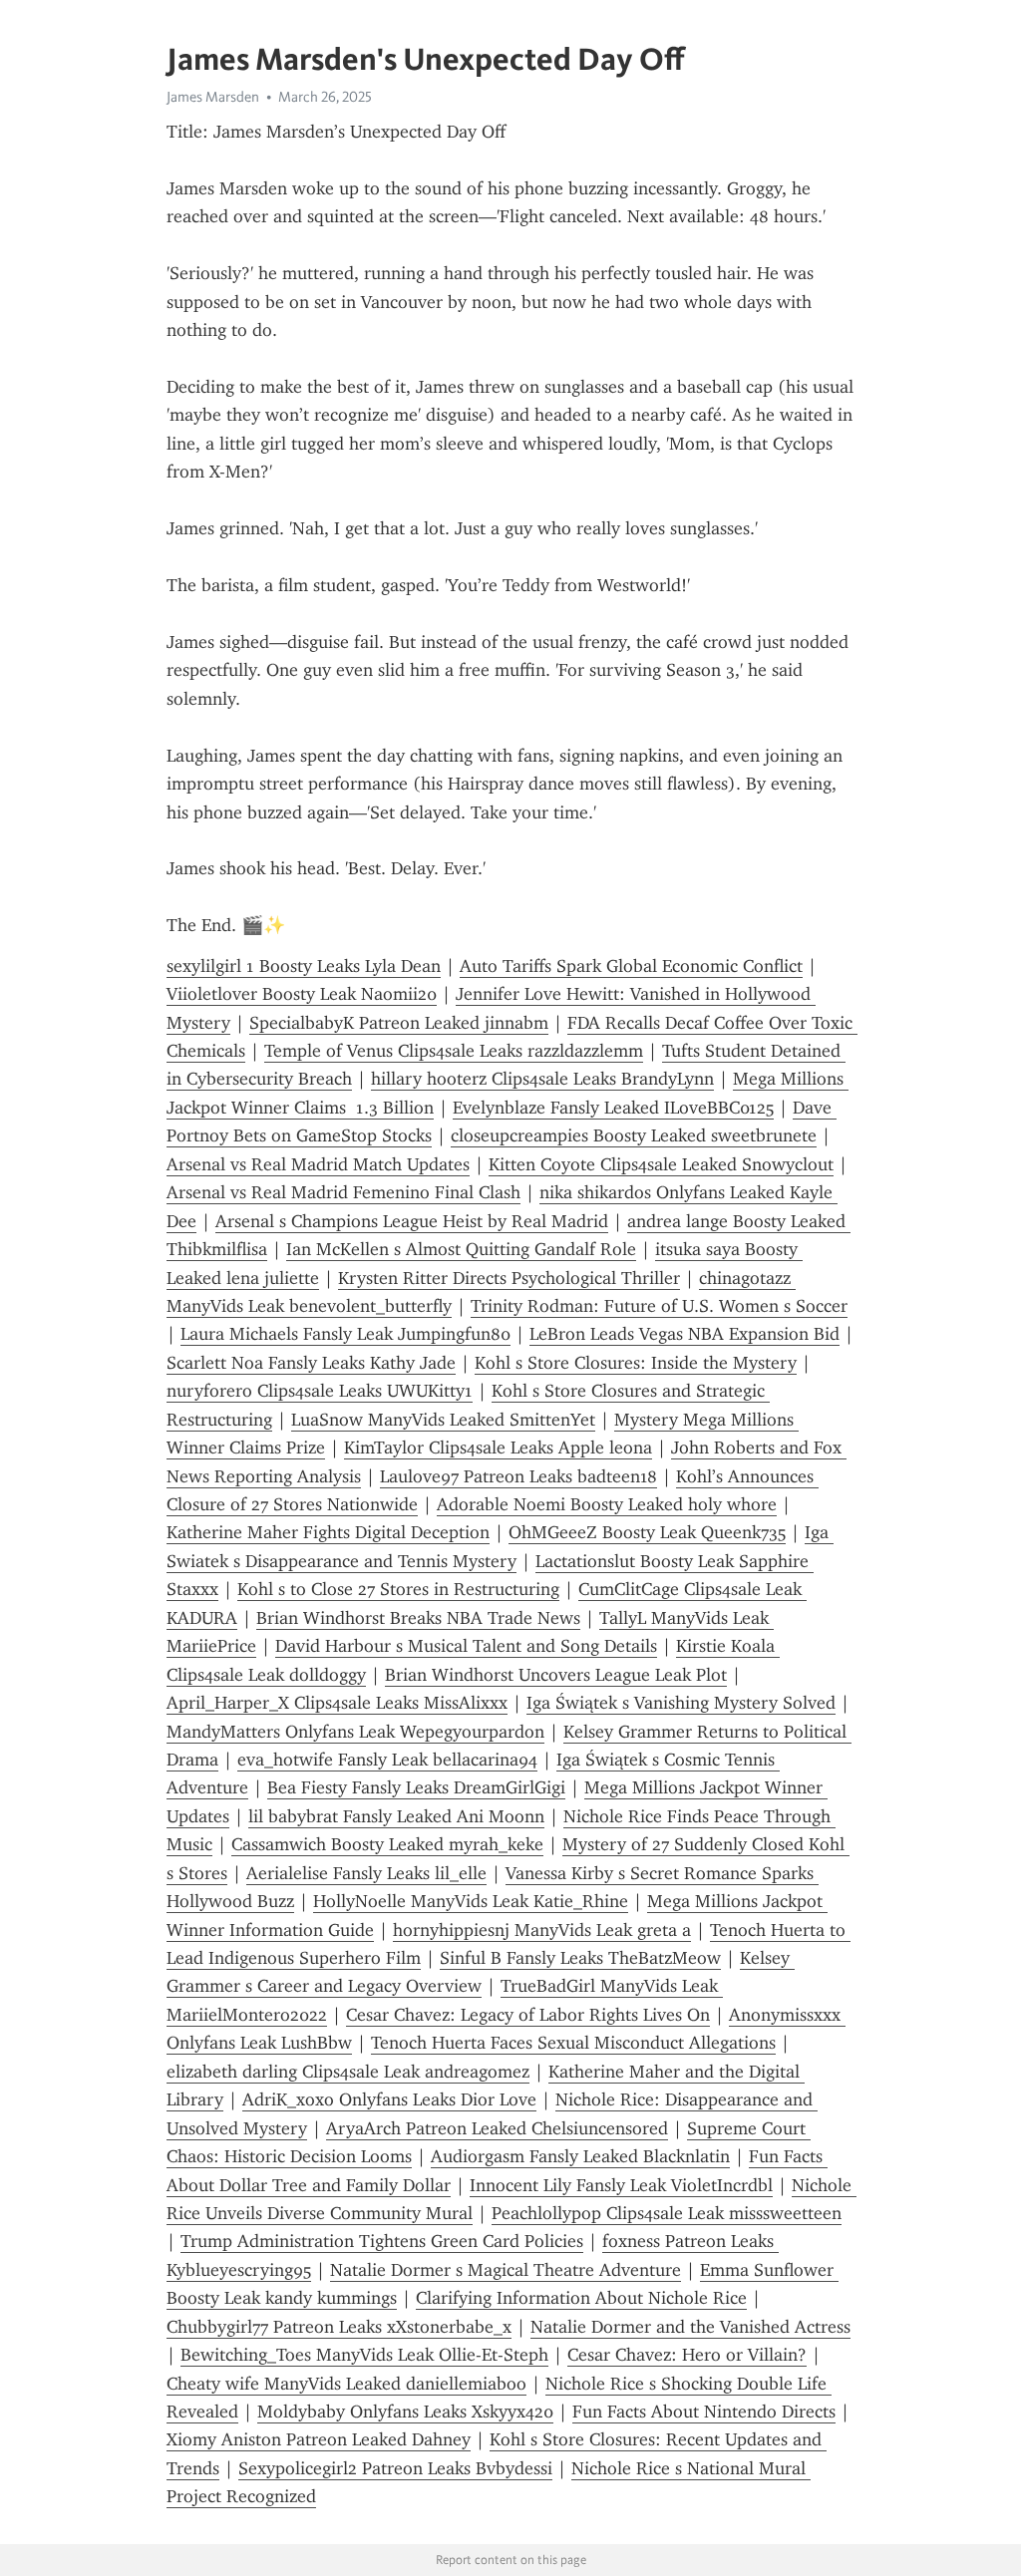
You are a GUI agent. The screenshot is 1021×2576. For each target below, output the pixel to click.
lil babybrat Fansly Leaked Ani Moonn (396, 1816)
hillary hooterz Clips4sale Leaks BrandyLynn (542, 1079)
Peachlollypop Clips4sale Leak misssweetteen (667, 2213)
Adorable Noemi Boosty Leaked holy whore (607, 1504)
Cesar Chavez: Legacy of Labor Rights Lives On (528, 2015)
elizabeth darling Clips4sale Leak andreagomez (348, 2072)
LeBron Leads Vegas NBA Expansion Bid (684, 1334)
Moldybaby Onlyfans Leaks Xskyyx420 (405, 2412)
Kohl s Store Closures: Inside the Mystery (636, 1363)
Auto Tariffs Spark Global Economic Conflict (631, 966)
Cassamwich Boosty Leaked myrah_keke (387, 1844)
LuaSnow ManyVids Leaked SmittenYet (443, 1420)
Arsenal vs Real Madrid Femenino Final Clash (343, 1192)
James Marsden (213, 97)
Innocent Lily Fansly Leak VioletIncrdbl (621, 2185)
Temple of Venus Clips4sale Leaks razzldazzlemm (454, 1051)
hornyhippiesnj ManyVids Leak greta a (542, 1930)
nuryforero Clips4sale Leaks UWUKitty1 (320, 1391)
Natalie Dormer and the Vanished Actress (690, 2327)
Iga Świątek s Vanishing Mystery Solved (681, 1703)
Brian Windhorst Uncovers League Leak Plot (556, 1675)
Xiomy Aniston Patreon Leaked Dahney (319, 2439)
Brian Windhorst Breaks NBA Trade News (418, 1618)
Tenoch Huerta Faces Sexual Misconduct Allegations (573, 2043)
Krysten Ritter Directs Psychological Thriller (509, 1278)
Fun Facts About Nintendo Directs (704, 2412)
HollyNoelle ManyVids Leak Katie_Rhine (471, 1901)
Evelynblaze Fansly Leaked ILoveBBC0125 (613, 1108)
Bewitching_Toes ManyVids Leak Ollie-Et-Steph (364, 2355)
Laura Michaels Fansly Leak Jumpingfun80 (345, 1334)
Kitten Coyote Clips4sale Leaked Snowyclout (661, 1164)
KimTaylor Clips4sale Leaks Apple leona (498, 1448)
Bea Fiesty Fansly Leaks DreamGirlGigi (416, 1787)
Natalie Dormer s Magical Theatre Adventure (506, 2270)
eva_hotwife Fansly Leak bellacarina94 (387, 1760)
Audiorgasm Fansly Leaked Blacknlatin (580, 2156)
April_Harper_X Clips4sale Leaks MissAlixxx (337, 1703)
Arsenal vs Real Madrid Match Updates (318, 1164)
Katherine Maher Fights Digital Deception (328, 1532)
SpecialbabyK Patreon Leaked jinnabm (399, 1023)
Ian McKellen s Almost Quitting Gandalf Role (461, 1249)
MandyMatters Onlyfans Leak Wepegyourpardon (355, 1732)
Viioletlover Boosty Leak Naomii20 (302, 994)
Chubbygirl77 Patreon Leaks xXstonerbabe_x (339, 2327)
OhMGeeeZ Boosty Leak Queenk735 (647, 1532)
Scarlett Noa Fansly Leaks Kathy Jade (311, 1363)
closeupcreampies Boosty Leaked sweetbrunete (634, 1135)
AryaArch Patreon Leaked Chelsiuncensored (497, 2128)
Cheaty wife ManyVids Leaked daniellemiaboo (346, 2384)
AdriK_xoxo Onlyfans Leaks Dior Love (389, 2099)
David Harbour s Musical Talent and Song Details (466, 1646)
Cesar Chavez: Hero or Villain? (687, 2355)
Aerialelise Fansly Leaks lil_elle (366, 1873)
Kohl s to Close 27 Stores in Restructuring (398, 1589)
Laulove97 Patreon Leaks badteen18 (518, 1476)
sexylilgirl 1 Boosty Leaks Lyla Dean (304, 966)
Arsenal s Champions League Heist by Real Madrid (412, 1221)
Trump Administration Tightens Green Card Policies (382, 2241)
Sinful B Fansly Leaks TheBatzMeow (580, 1958)
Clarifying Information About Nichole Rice (581, 2298)
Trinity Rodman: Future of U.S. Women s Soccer (659, 1306)
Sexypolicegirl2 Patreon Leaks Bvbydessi (395, 2468)
